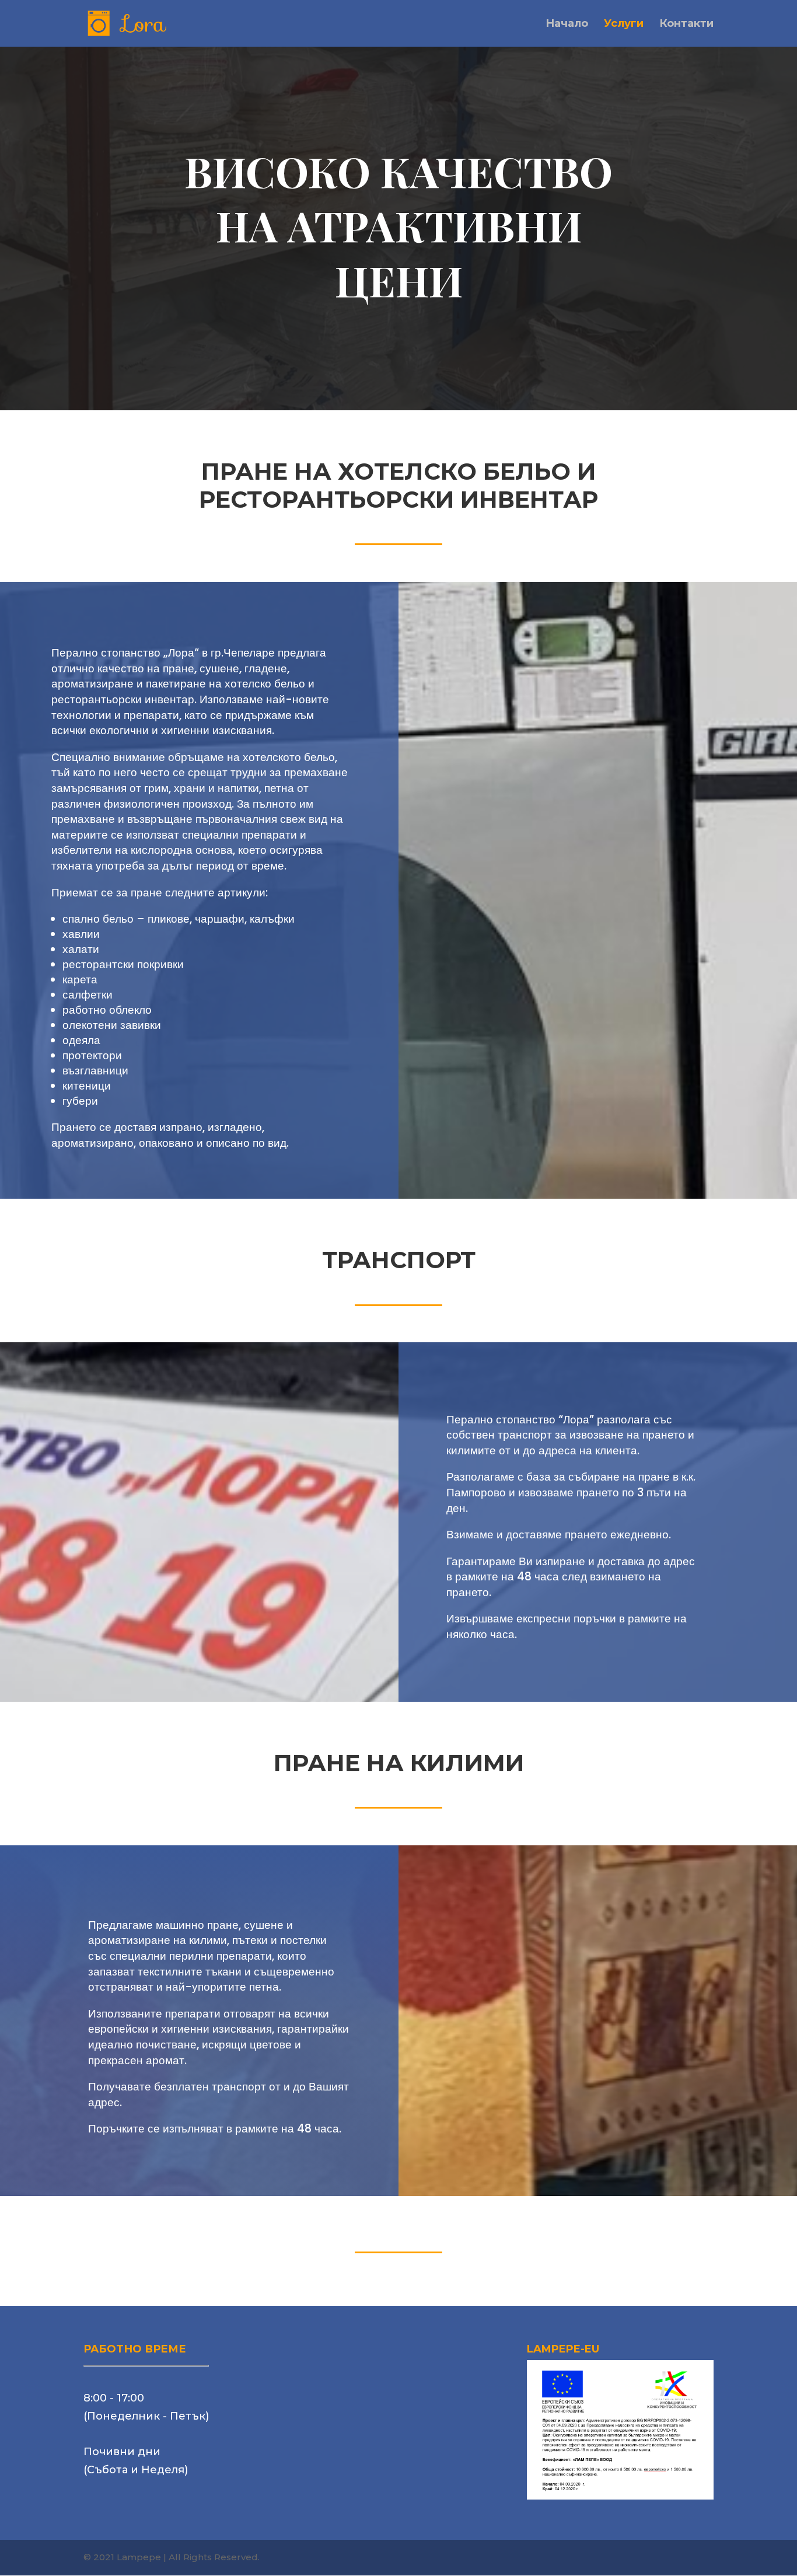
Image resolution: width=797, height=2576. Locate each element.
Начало (567, 25)
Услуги (624, 25)
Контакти (686, 25)
